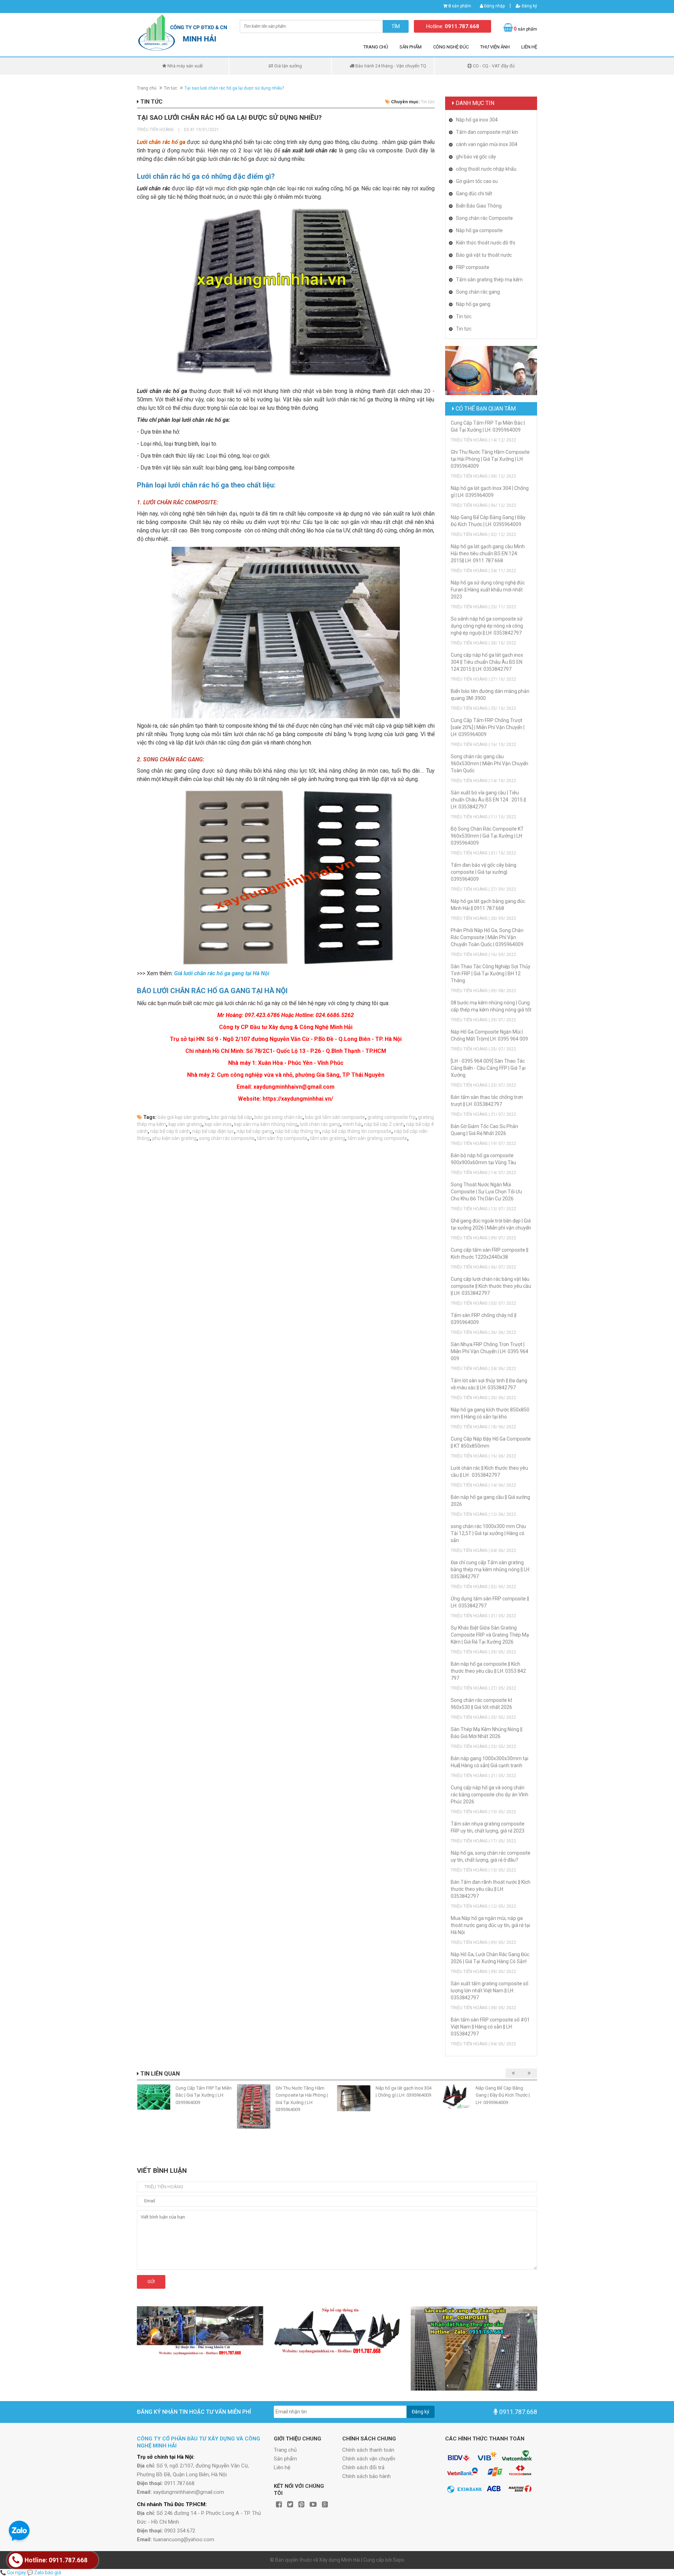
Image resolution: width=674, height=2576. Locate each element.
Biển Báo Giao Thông (479, 206)
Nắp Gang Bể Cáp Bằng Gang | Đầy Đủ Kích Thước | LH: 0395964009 (503, 2095)
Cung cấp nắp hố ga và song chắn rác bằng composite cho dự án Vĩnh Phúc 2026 (490, 1795)
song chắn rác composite (227, 1138)
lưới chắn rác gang (320, 1124)
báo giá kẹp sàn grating (183, 1117)
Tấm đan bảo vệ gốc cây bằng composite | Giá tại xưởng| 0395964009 (484, 872)
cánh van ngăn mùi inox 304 (487, 144)
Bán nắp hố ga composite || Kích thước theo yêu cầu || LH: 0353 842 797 (488, 1671)
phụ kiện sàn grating (174, 1138)
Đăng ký (529, 6)
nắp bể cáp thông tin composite (357, 1131)
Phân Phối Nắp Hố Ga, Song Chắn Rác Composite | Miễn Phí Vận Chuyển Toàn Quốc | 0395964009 (487, 937)
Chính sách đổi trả (363, 2467)
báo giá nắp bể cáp (232, 1117)
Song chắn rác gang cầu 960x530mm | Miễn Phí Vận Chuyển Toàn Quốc (490, 763)
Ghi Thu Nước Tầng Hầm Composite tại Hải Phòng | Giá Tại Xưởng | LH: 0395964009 (490, 459)
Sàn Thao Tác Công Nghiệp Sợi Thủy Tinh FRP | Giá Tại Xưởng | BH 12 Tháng (491, 974)
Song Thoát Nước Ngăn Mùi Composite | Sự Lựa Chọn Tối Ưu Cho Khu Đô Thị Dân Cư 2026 (486, 1192)
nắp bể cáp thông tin (298, 1131)
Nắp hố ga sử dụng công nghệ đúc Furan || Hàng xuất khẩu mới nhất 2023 (488, 590)
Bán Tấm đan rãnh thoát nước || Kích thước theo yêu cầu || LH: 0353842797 (491, 1889)
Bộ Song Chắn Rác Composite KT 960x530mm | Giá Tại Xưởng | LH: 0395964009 (487, 836)
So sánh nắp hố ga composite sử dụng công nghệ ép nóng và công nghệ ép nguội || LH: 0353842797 (487, 626)
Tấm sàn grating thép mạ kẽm (489, 280)
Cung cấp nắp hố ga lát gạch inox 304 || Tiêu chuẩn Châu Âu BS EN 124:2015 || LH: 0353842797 (487, 662)
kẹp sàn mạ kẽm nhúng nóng (266, 1124)
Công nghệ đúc (451, 47)
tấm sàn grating (328, 1138)
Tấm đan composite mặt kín (487, 132)
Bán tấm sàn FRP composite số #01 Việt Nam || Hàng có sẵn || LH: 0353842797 (490, 2027)
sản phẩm (460, 6)
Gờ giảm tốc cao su (477, 181)
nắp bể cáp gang (255, 1131)
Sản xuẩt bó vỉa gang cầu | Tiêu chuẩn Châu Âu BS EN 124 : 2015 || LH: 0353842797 (488, 800)
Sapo (399, 2560)
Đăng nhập (494, 6)
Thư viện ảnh (495, 47)
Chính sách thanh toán (368, 2450)
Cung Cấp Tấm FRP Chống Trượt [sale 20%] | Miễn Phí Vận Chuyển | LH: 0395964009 (488, 727)
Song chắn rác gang (478, 292)
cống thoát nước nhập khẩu (486, 169)
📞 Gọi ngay (13, 2572)
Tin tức (171, 88)
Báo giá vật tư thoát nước (484, 255)
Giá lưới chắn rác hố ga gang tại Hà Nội (222, 973)
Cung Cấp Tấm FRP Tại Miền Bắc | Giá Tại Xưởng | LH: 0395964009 (204, 2095)
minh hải (352, 1124)
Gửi (151, 2282)
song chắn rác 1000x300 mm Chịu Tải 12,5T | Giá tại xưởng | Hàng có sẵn (488, 1533)
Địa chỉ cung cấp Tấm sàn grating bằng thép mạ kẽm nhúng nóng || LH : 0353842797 (491, 1569)
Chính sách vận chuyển (369, 2459)
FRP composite (473, 267)
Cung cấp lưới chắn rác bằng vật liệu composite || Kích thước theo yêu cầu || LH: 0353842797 (491, 1286)
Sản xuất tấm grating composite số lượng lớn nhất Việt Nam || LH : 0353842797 (490, 1991)
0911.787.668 (518, 2412)
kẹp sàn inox (218, 1124)
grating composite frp (392, 1117)
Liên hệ (529, 47)
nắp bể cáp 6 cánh (170, 1131)
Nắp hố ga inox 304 (477, 120)
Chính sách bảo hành (366, 2476)
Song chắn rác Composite (484, 218)
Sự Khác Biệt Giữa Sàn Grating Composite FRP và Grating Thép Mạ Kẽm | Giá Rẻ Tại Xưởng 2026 (490, 1635)
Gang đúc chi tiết (474, 194)
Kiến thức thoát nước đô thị (485, 243)
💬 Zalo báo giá (44, 2572)
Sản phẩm (411, 47)
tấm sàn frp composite (282, 1138)
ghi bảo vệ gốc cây (476, 157)
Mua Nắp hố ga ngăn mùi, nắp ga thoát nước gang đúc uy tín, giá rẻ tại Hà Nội (490, 1925)
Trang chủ (376, 47)
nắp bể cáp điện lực (213, 1131)
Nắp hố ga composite (479, 230)
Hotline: (453, 26)
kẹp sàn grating (185, 1124)
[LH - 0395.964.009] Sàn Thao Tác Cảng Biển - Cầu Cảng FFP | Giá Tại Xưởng (488, 1068)
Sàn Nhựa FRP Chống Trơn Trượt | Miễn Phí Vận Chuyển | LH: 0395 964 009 (490, 1351)
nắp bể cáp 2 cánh (384, 1124)
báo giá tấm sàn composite (335, 1117)
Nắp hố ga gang (473, 304)
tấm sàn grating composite (377, 1138)
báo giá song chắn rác (279, 1117)
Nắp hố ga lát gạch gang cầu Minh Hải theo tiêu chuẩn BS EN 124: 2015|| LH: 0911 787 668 (488, 553)
